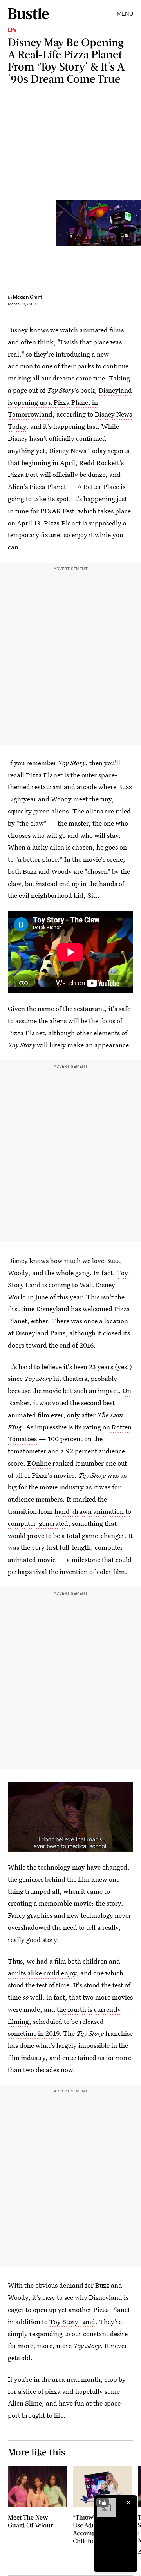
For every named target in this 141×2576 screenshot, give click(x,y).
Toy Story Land (72, 2321)
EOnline (39, 1463)
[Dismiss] (128, 2502)
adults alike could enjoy (42, 1973)
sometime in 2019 (33, 2033)
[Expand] (103, 2502)
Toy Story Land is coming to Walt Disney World (68, 1285)
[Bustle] (28, 14)
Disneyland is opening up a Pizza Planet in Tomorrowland (70, 402)
